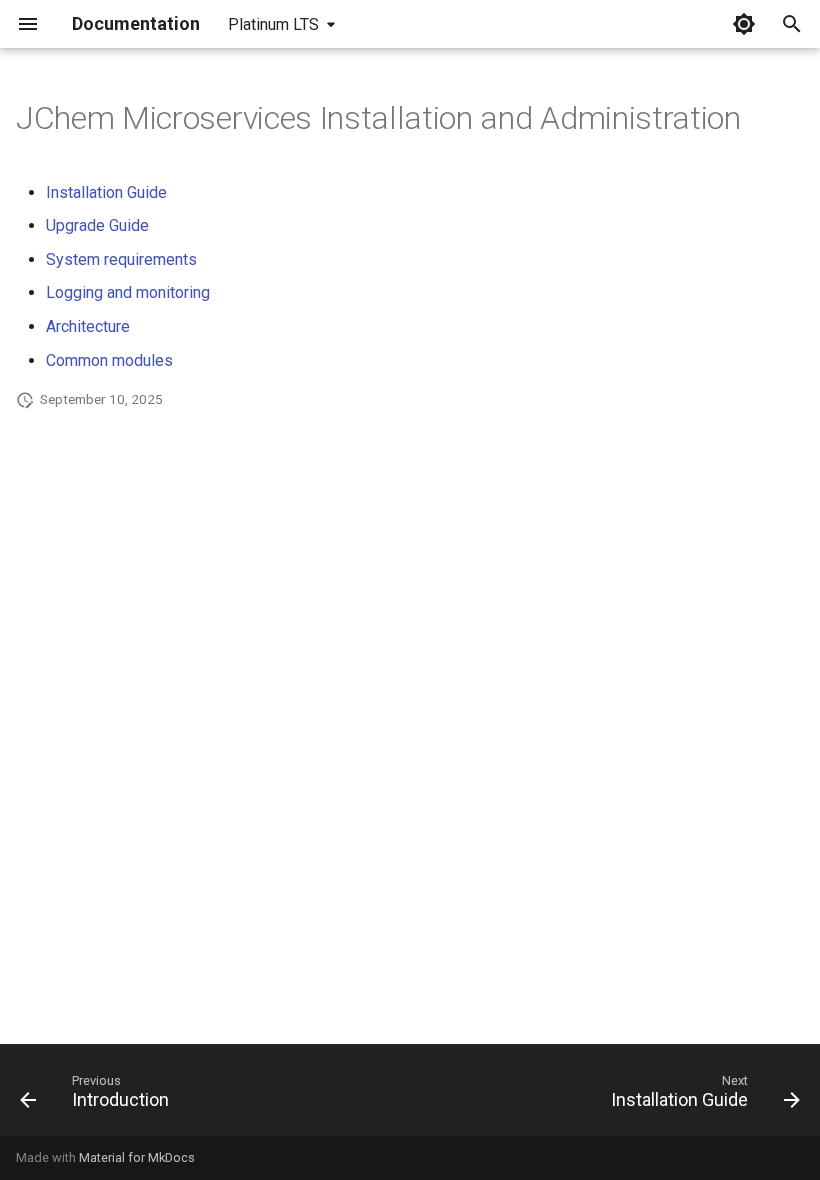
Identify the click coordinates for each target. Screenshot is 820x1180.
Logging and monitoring (128, 292)
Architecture (88, 326)
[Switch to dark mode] (744, 24)
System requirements (121, 259)
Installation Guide (106, 192)
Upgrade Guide (97, 225)
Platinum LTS (273, 24)
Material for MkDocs (137, 1157)
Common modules (109, 360)
